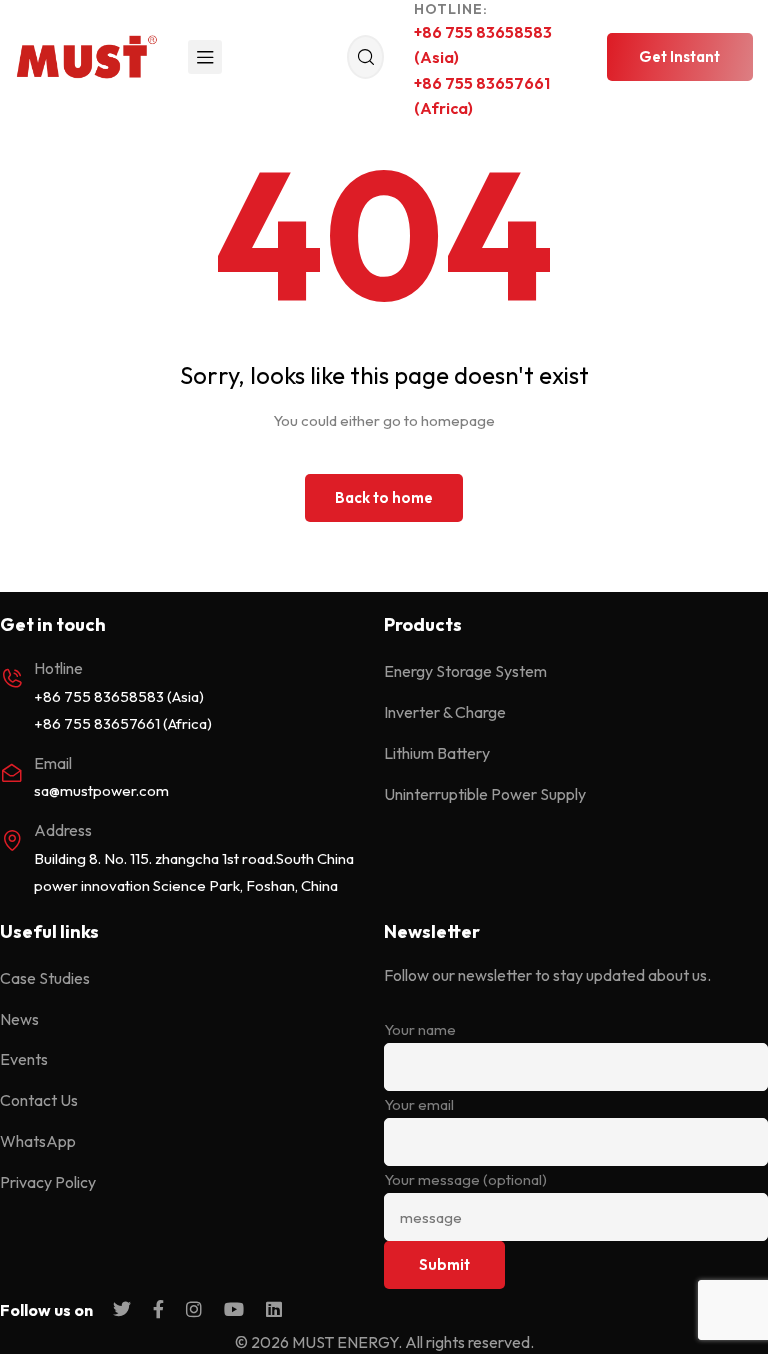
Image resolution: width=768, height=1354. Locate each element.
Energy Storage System (465, 671)
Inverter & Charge (445, 712)
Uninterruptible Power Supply (485, 794)
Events (24, 1059)
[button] (680, 57)
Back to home (384, 497)
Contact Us (39, 1100)
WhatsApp (38, 1141)
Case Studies (45, 978)
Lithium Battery (437, 753)
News (19, 1019)
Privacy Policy (48, 1182)
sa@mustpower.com (101, 790)
